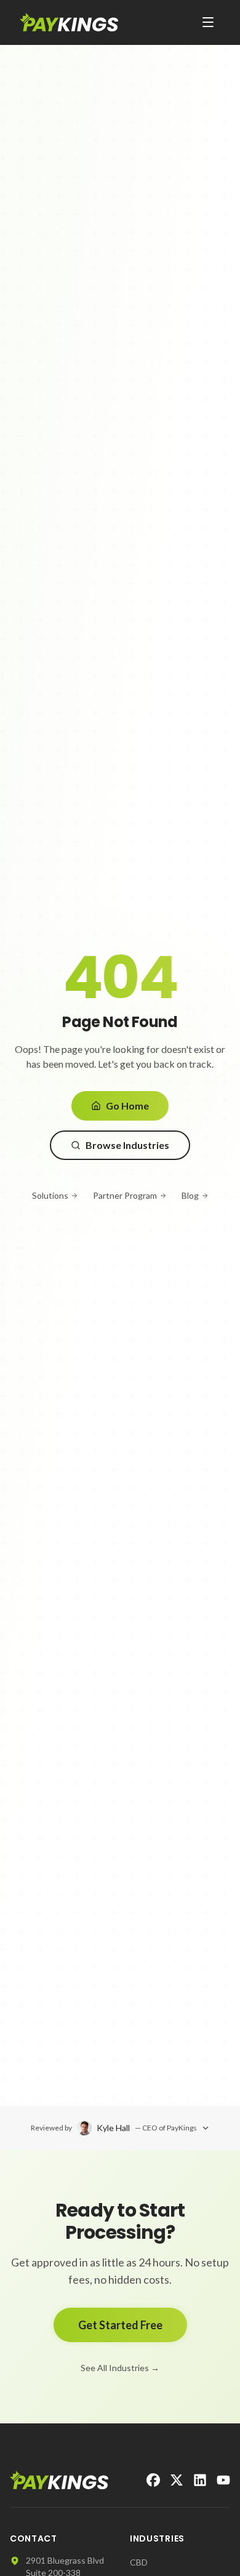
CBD (139, 2562)
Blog (190, 1195)
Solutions (50, 1195)
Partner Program (125, 1195)
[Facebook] (153, 2480)
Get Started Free (120, 2325)
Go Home (127, 1106)
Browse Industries (127, 1145)
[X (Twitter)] (177, 2480)
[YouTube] (223, 2480)
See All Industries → (120, 2368)
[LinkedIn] (200, 2480)
